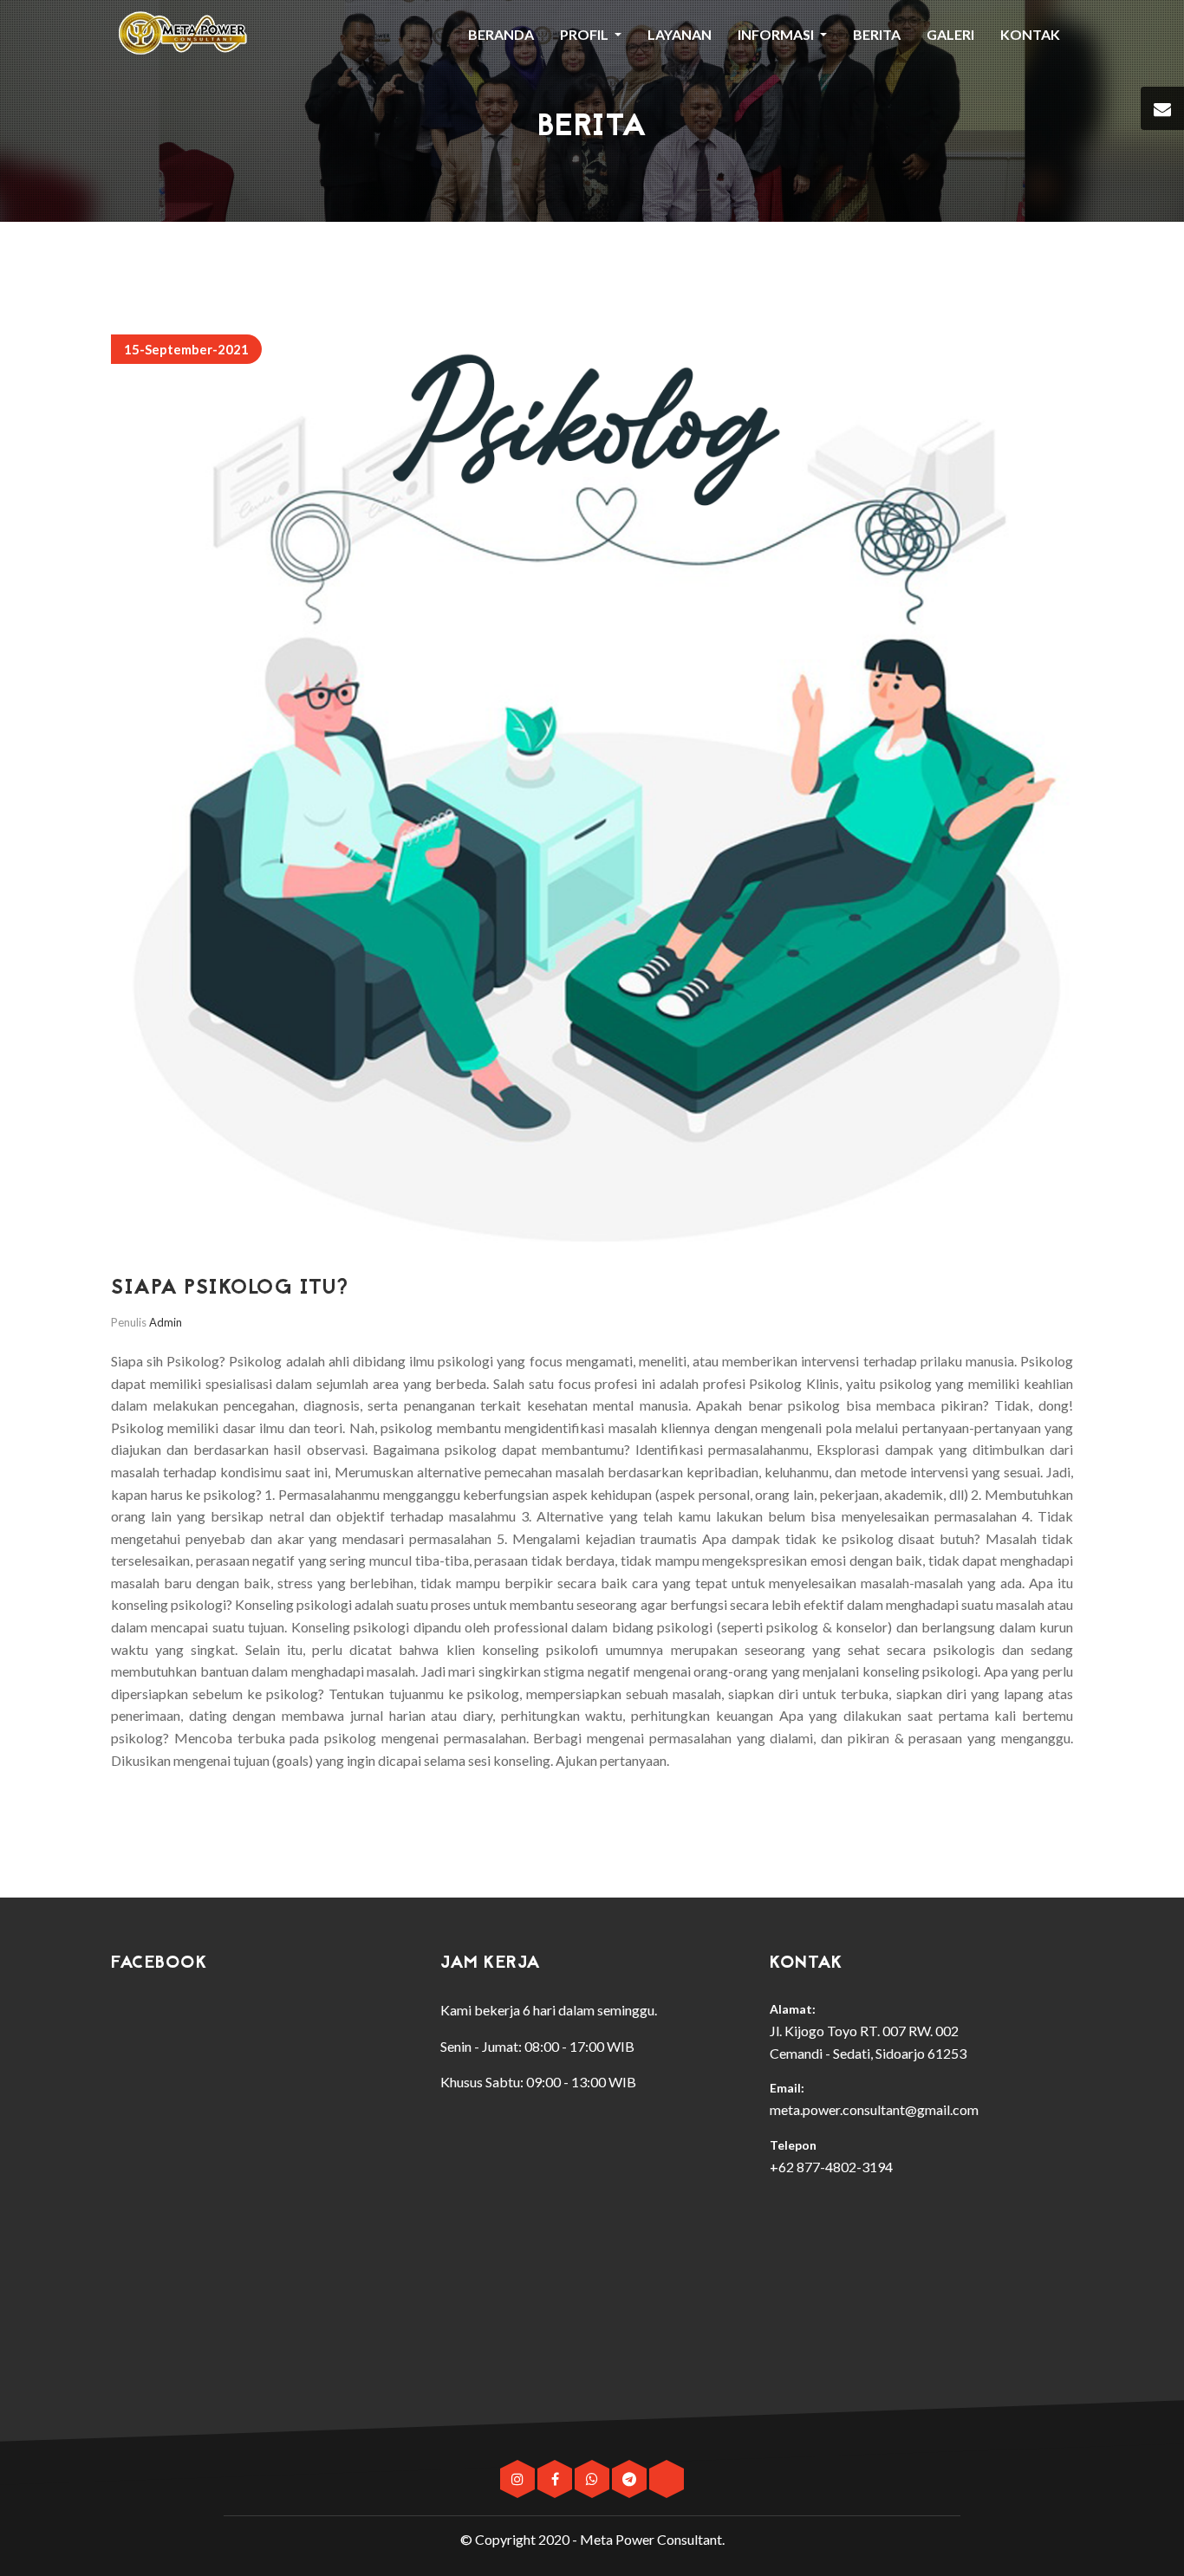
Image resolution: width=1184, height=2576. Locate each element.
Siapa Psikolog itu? (230, 1289)
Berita (877, 34)
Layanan (680, 34)
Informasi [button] (777, 34)
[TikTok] (667, 2479)
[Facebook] (556, 2479)
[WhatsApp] (593, 2479)
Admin (166, 1322)
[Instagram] (519, 2479)
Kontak (1030, 34)
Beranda (501, 34)
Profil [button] (585, 34)
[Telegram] (631, 2479)
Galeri (950, 34)
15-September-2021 (186, 349)
